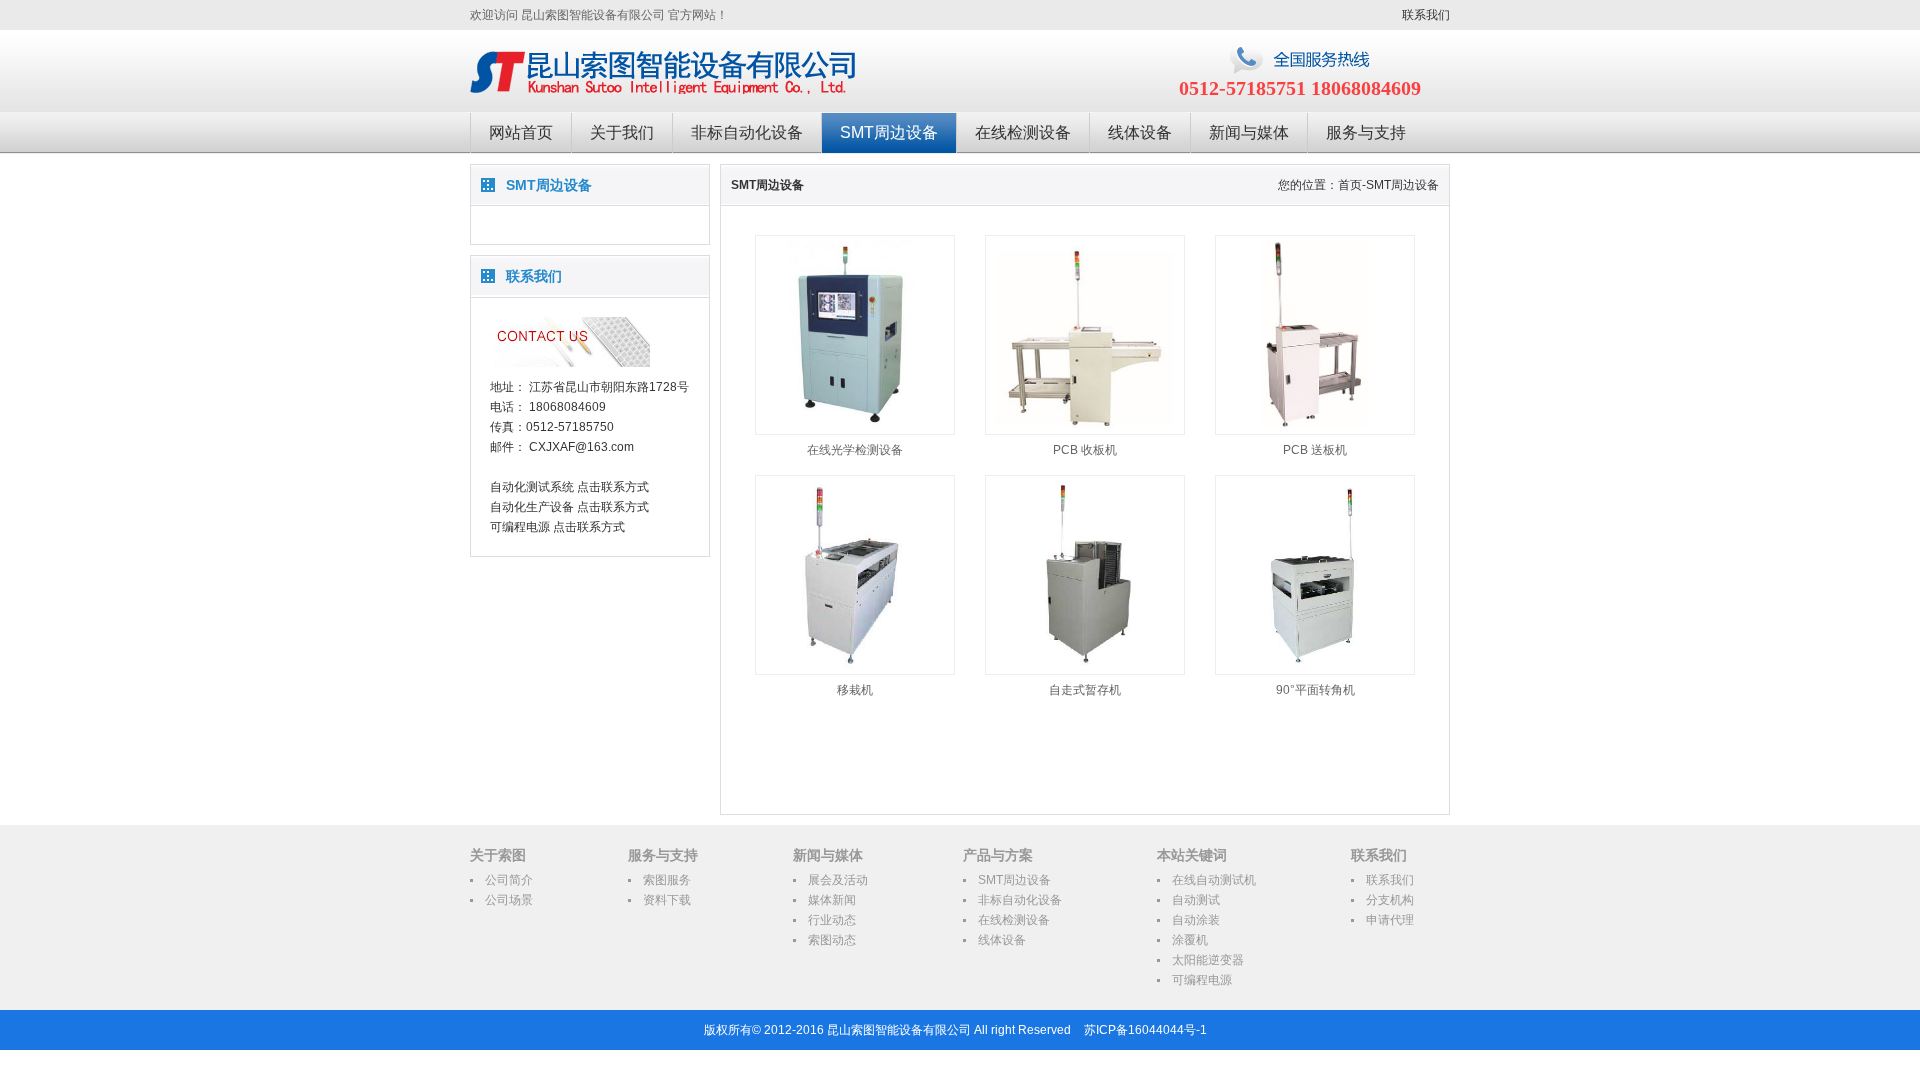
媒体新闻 (832, 900)
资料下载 (667, 900)
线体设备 (1140, 132)
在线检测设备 (1023, 132)
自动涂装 (1196, 920)
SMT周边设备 (889, 132)
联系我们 (1426, 15)
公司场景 (509, 900)
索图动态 (832, 940)
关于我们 (622, 132)
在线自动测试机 (1214, 880)
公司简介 (509, 880)
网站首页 (521, 132)
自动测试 (1196, 900)
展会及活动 (838, 880)
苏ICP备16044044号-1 (1145, 1030)
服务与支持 (1366, 132)
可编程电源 (1202, 980)
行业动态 (832, 920)
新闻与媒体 (1249, 132)
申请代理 (1390, 920)
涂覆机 (1190, 940)
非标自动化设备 (747, 132)
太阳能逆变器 (1208, 960)
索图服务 (667, 880)
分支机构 (1390, 900)
